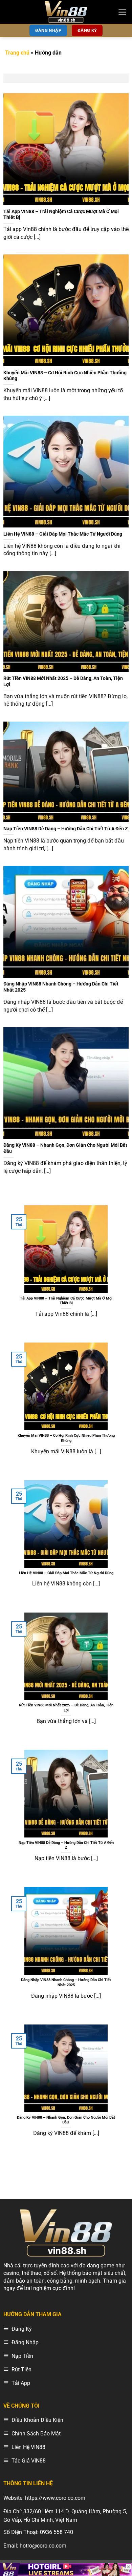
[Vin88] (66, 12)
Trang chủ (17, 53)
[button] (122, 12)
